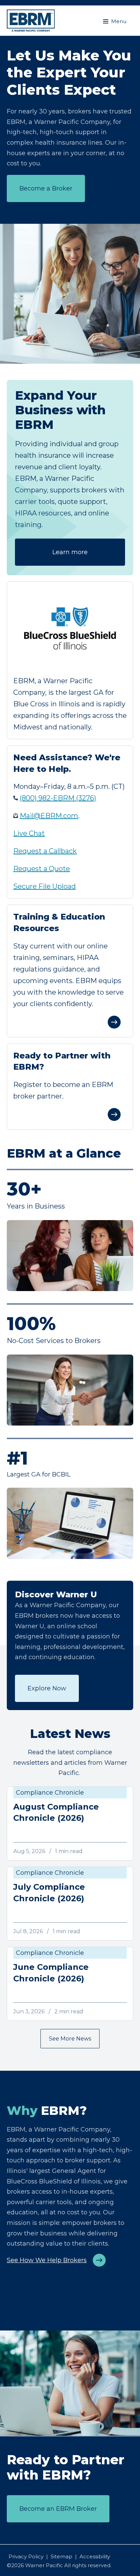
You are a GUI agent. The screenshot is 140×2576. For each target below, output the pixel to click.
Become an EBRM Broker (58, 2509)
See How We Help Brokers (47, 2260)
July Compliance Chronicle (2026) (49, 1893)
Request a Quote (42, 869)
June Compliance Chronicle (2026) (51, 1973)
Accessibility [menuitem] (95, 2556)
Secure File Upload (45, 886)
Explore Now (47, 1688)
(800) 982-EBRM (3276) (58, 798)
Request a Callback (45, 851)
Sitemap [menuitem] (62, 2556)
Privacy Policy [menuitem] (26, 2556)
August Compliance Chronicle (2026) (56, 1812)
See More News (70, 2039)
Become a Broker (46, 188)
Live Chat (29, 833)
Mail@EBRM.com (49, 816)
